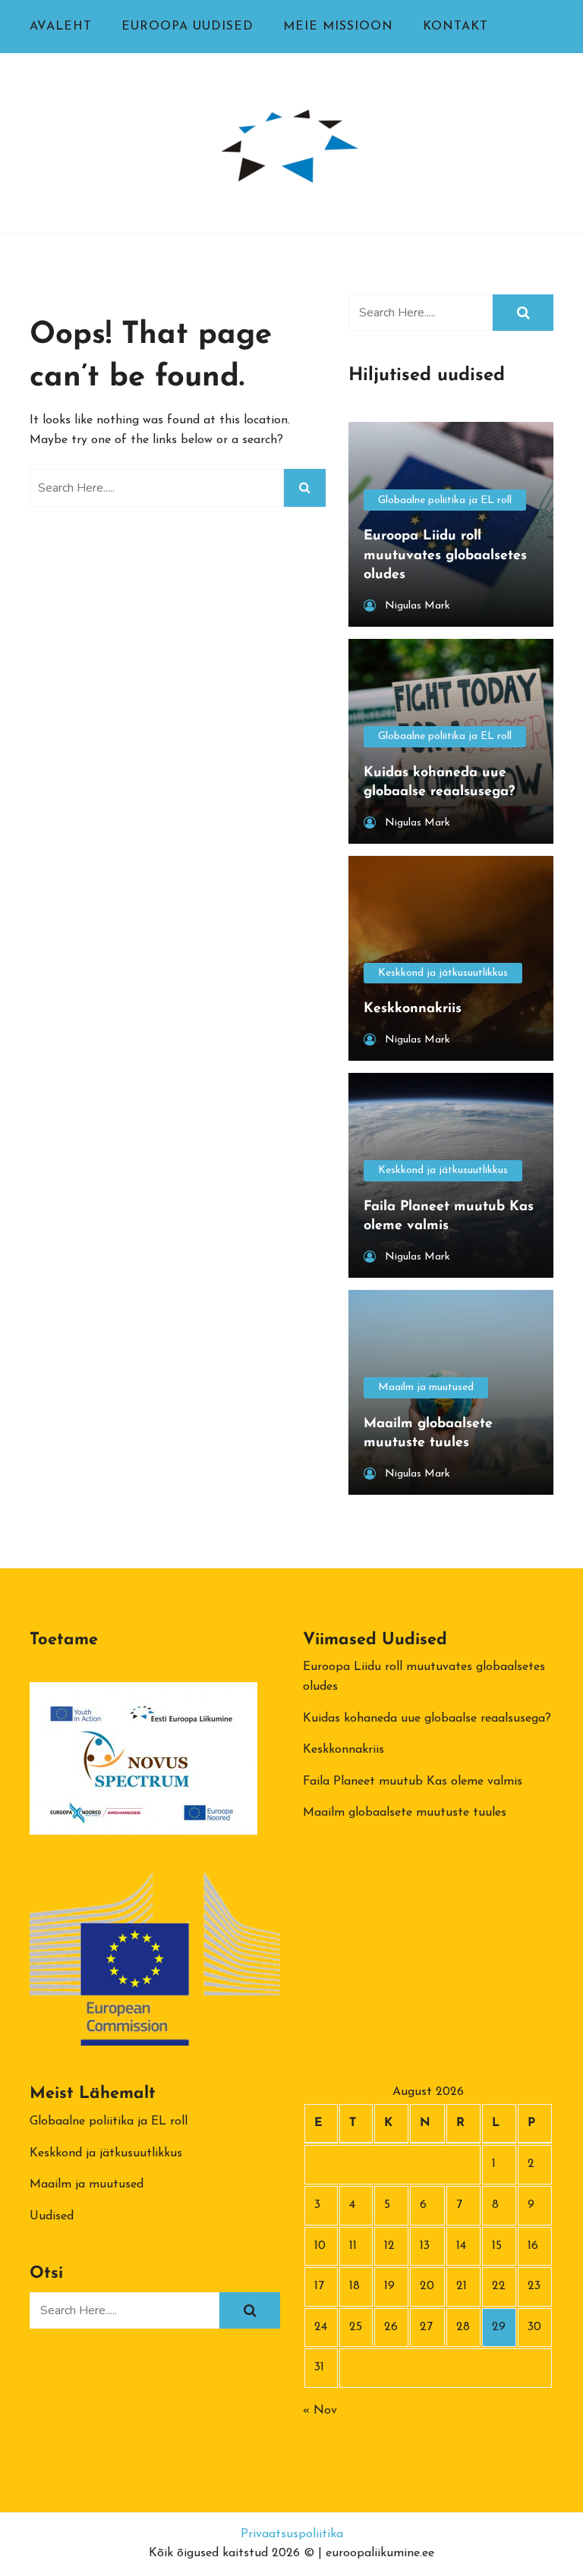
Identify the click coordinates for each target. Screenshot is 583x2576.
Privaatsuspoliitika (292, 2534)
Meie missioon (338, 27)
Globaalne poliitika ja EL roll (445, 500)
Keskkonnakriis (343, 1750)
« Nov (320, 2411)
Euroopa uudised (188, 27)
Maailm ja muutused (426, 1387)
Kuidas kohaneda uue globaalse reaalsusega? (427, 1719)
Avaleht (61, 27)
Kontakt (455, 27)
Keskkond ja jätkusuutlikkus (443, 973)
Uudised (52, 2216)
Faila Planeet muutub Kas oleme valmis (413, 1782)
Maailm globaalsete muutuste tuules (405, 1813)
